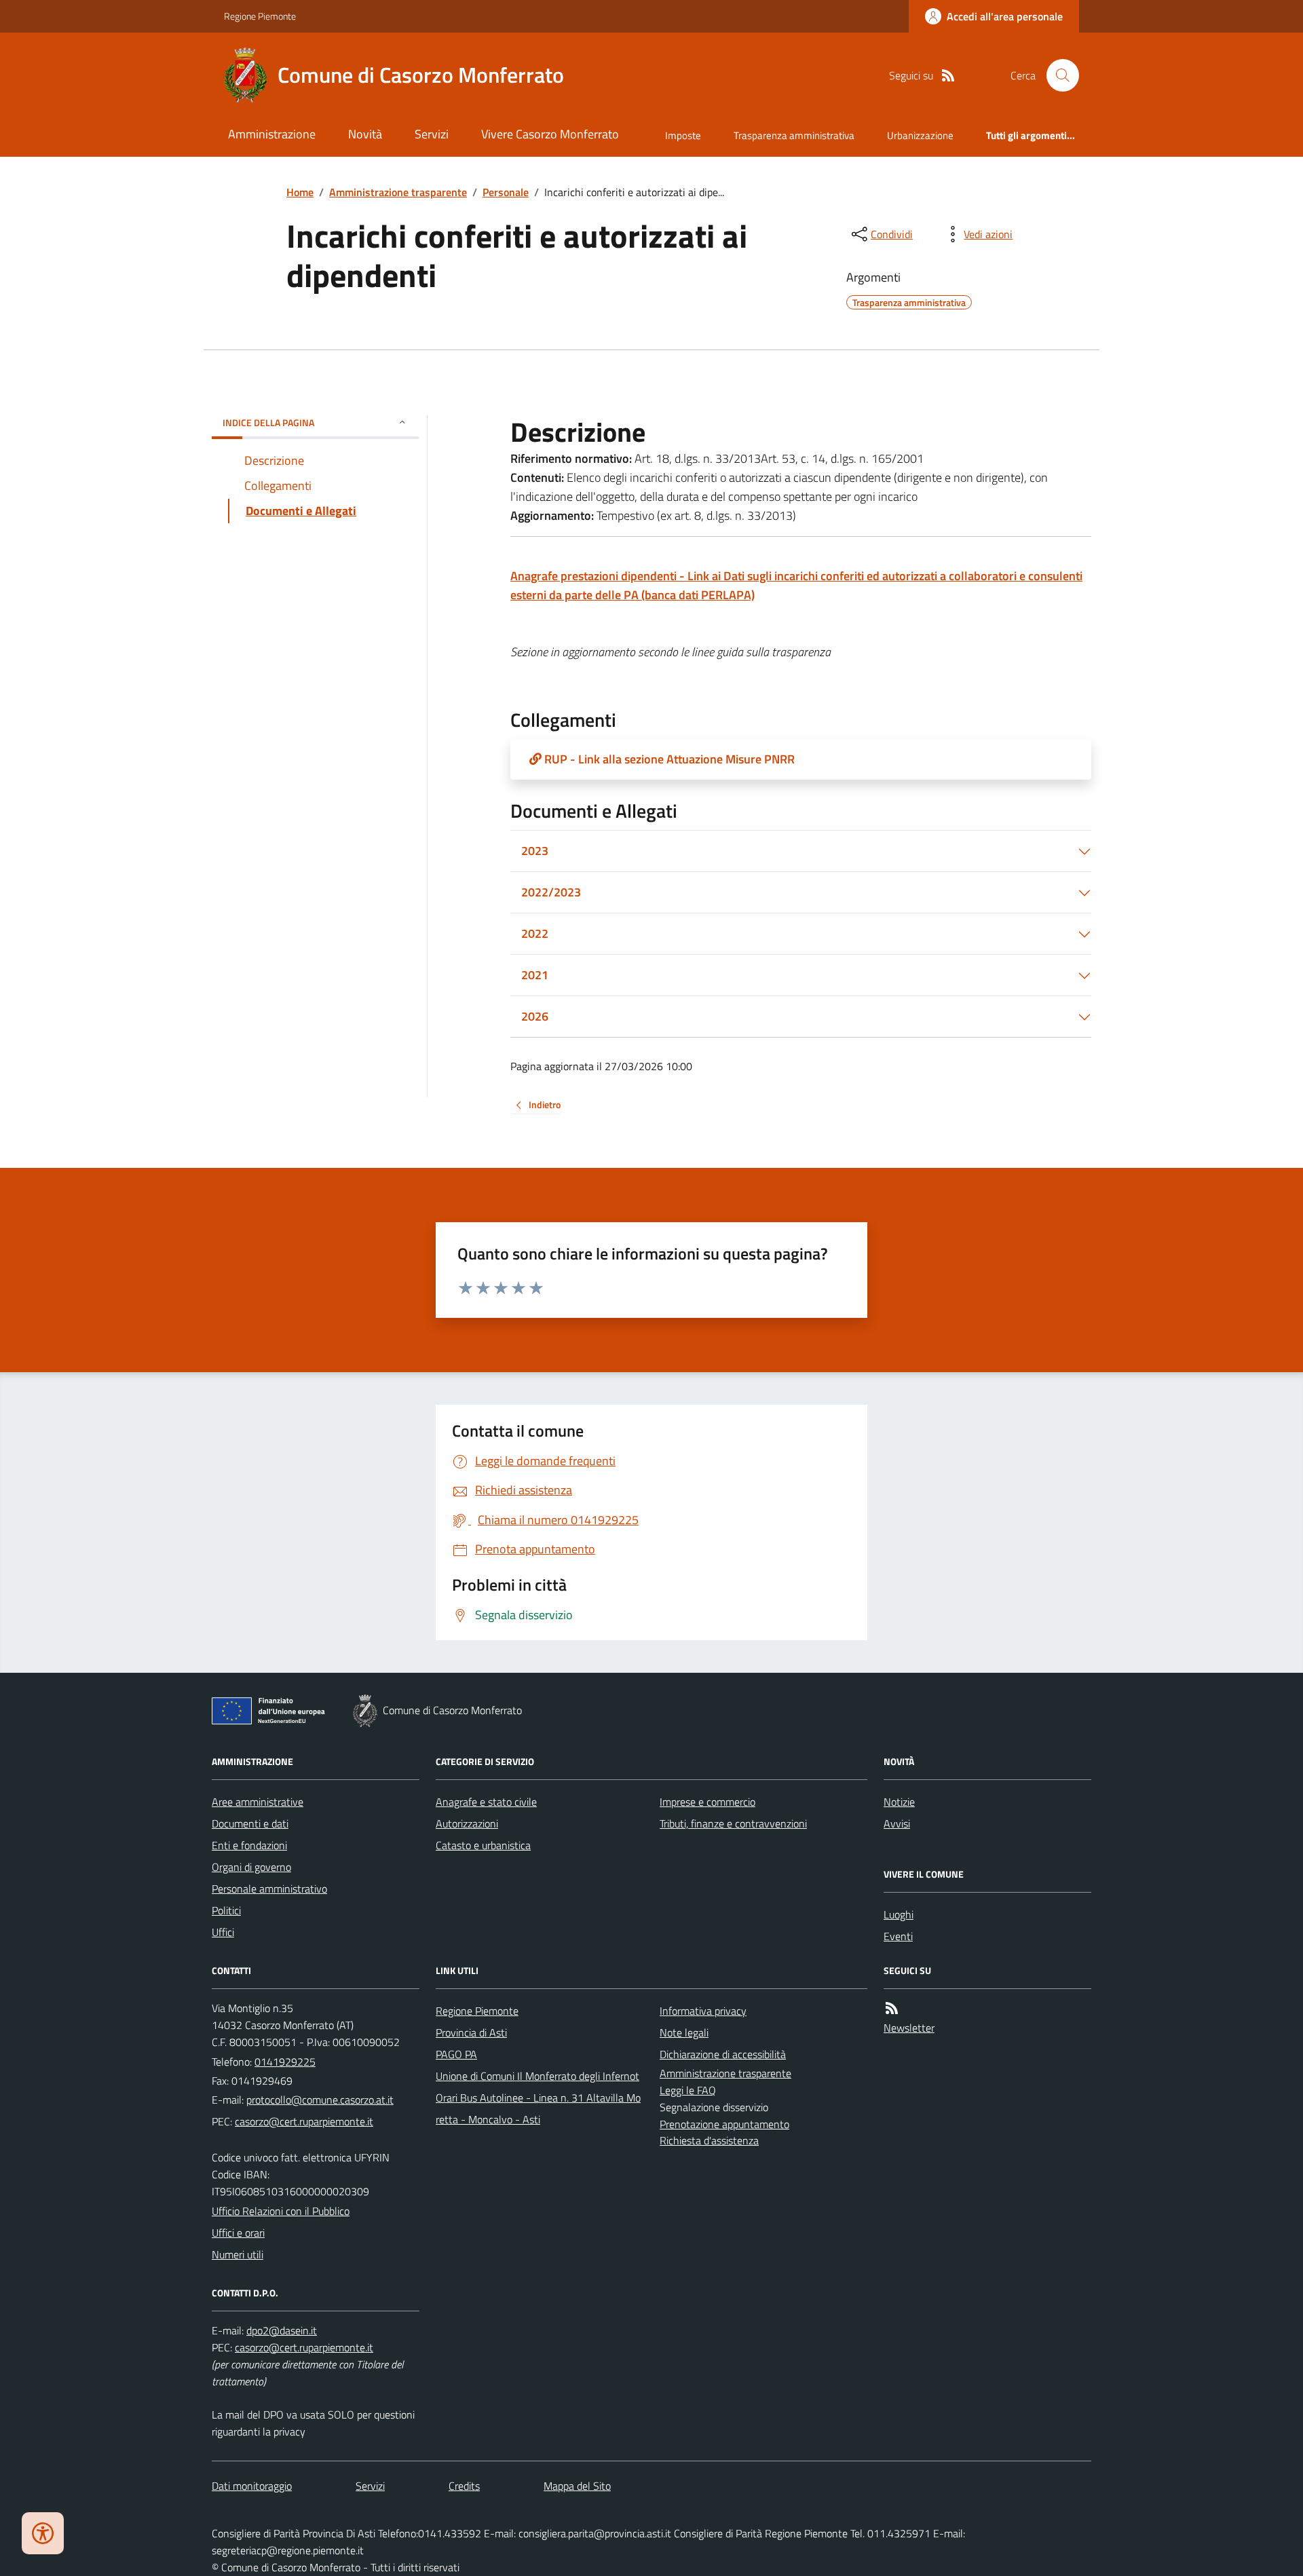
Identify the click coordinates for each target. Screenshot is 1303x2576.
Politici (226, 1910)
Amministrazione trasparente (398, 192)
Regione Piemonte (260, 16)
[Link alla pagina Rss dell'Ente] (892, 2008)
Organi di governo (251, 1867)
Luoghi (899, 1914)
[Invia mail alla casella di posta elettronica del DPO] (282, 2331)
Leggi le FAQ (688, 2090)
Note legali (684, 2032)
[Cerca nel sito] (1057, 75)
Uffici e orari (238, 2233)
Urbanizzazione (920, 135)
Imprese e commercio (707, 1802)
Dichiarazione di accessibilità (723, 2054)
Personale (506, 192)
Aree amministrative (258, 1802)
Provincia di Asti (471, 2032)
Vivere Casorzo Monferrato (550, 134)
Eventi (898, 1936)
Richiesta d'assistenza (709, 2140)
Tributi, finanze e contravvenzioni (733, 1823)
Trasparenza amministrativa (794, 135)
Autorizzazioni (467, 1823)
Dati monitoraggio (252, 2486)
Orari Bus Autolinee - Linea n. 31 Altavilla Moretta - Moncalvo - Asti (538, 2108)
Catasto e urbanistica (483, 1845)
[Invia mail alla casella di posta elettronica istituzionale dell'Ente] (320, 2100)
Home (300, 192)
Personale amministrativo (269, 1889)
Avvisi (897, 1823)
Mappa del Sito (577, 2486)
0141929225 (285, 2062)
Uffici (223, 1932)
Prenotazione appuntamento (724, 2124)
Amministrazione (272, 134)
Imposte (683, 135)
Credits (464, 2486)
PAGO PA (456, 2054)
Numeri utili (238, 2254)
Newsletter (909, 2028)
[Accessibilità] (43, 2533)
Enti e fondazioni (249, 1845)
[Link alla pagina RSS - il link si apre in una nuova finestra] (948, 76)
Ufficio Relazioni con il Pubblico (281, 2211)
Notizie (899, 1802)
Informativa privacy (703, 2011)
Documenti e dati (250, 1823)
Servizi (432, 134)
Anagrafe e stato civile (486, 1802)
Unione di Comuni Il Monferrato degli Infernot (537, 2076)
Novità (365, 134)
